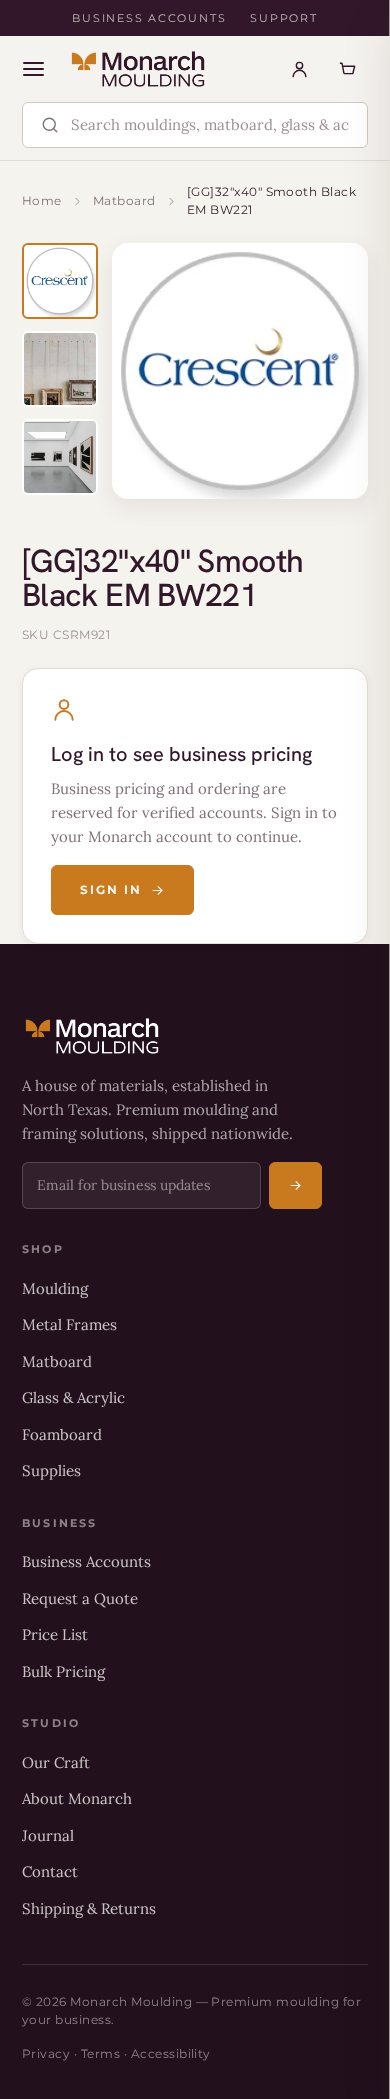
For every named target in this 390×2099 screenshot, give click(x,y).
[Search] (50, 125)
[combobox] (212, 125)
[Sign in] (299, 69)
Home (42, 200)
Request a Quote (80, 1598)
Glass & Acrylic (73, 1397)
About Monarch (77, 1798)
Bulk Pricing (63, 1671)
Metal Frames (69, 1324)
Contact (50, 1871)
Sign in (110, 889)
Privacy (46, 2053)
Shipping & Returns (89, 1908)
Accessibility (171, 2053)
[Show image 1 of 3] (60, 281)
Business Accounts (149, 18)
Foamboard (62, 1434)
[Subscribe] (295, 1185)
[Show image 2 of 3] (60, 369)
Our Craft (56, 1762)
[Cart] (347, 69)
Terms (100, 2053)
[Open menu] (33, 69)
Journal (48, 1835)
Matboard (124, 200)
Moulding (55, 1288)
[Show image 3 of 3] (60, 457)
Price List (55, 1634)
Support (283, 18)
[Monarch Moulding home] (138, 69)
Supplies (51, 1470)
